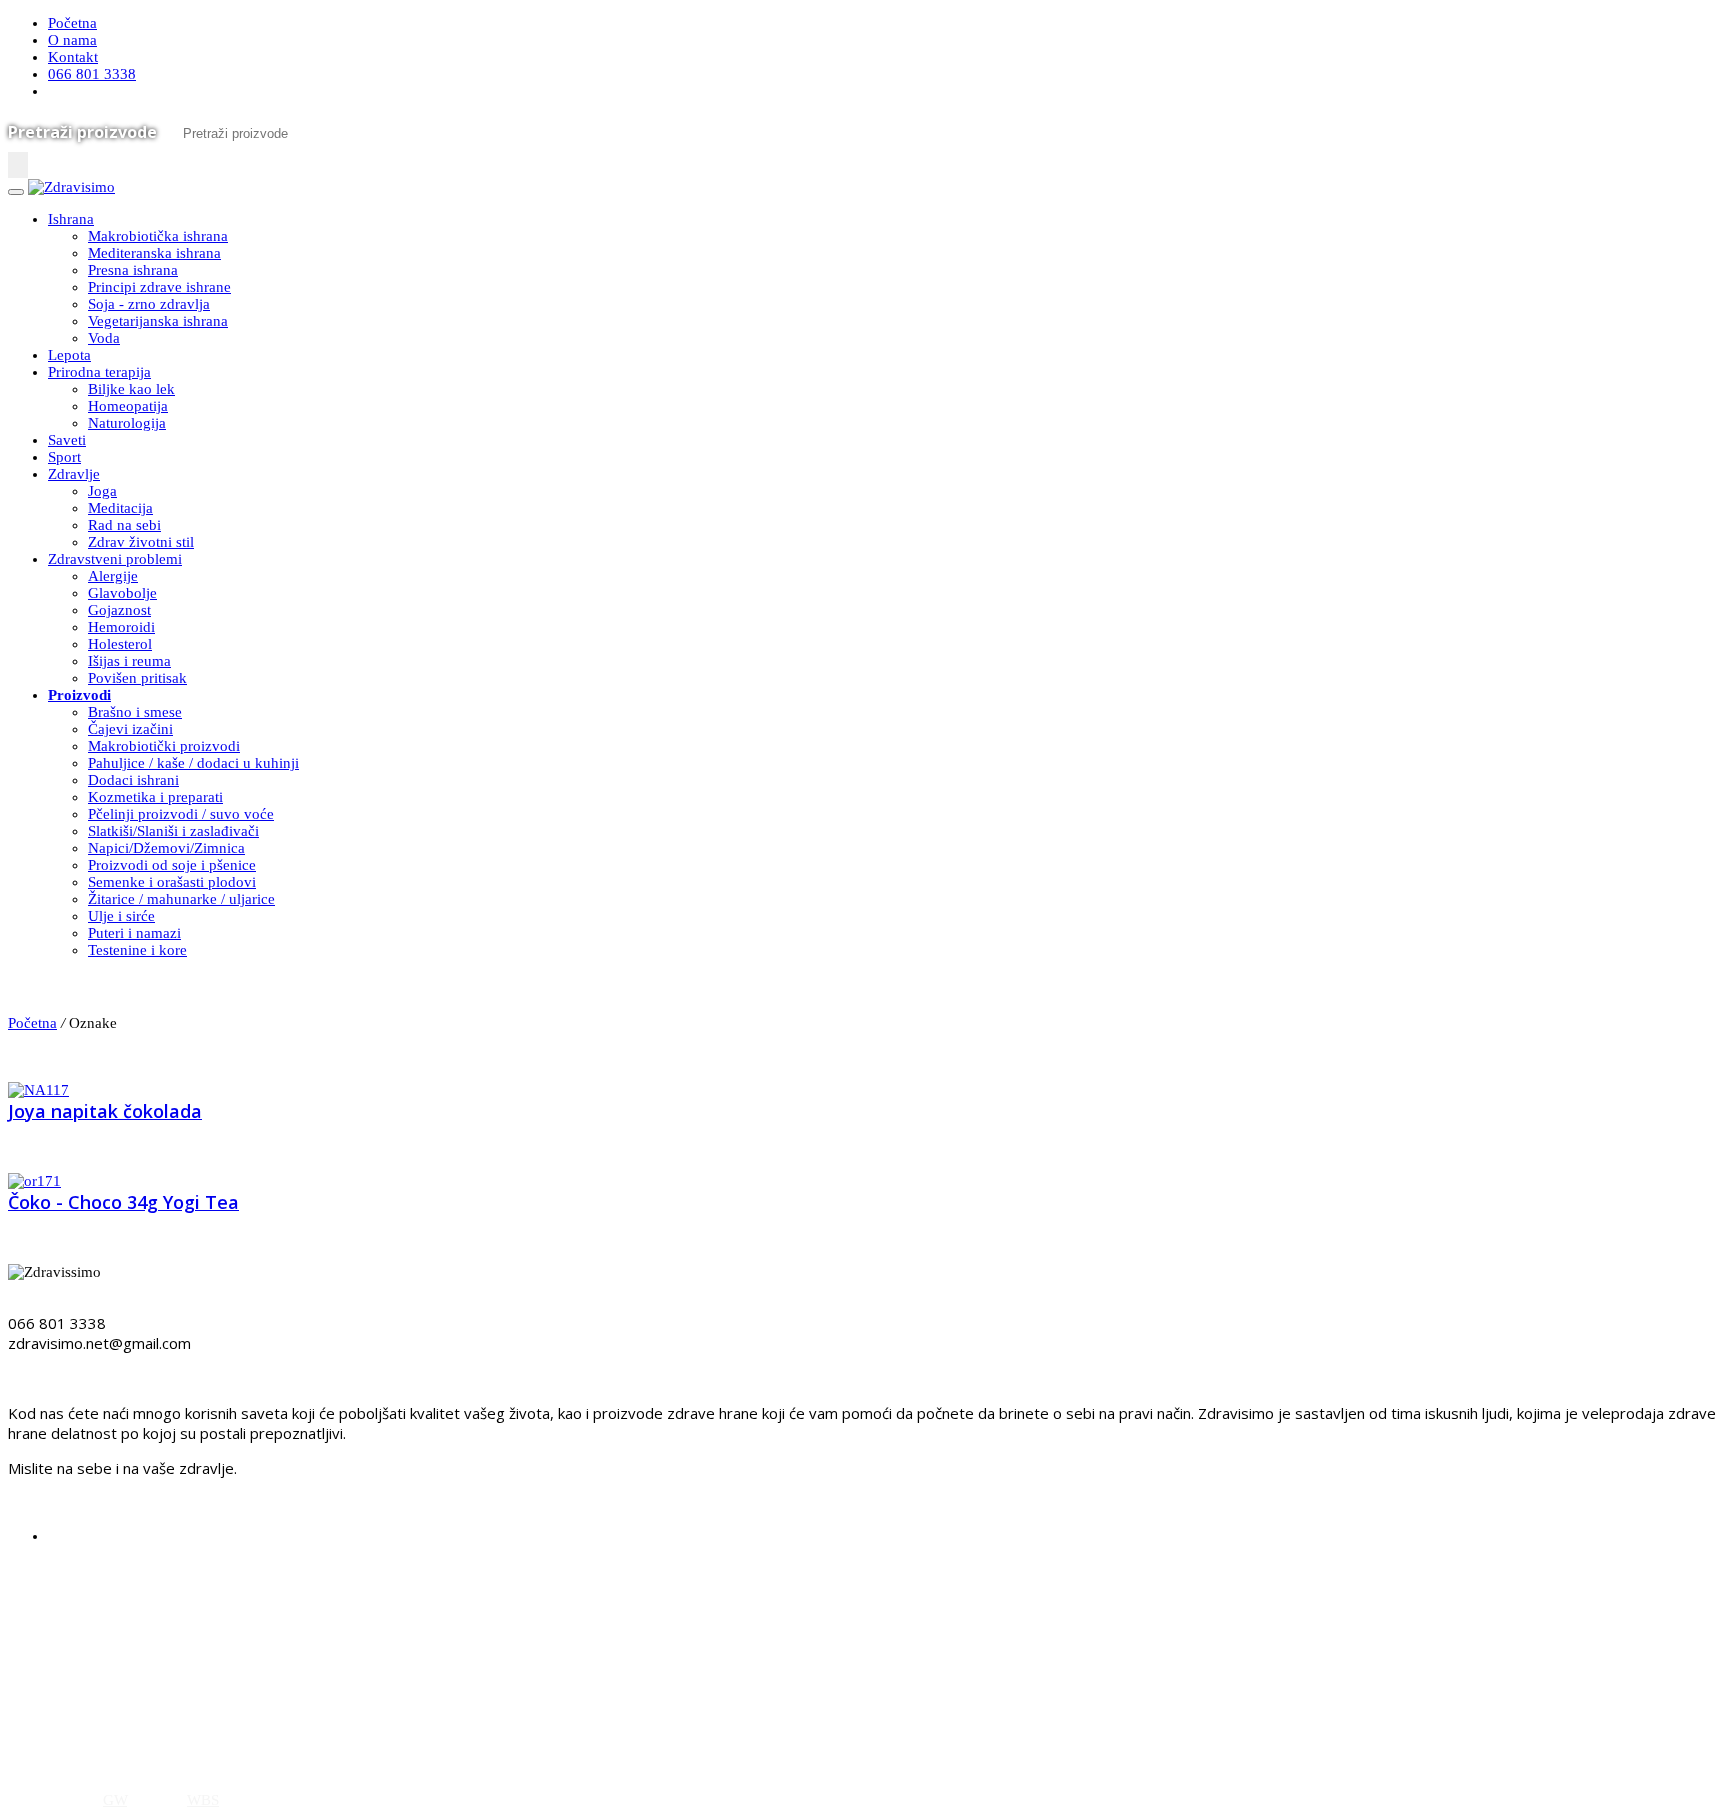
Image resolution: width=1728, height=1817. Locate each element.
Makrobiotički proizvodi (164, 746)
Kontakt (73, 57)
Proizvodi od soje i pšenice (172, 865)
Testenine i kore (137, 950)
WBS (203, 1800)
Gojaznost (119, 610)
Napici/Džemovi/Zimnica (166, 848)
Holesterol (120, 644)
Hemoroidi (121, 627)
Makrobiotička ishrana (158, 236)
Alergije (113, 576)
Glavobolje (122, 593)
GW (115, 1800)
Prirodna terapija (99, 372)
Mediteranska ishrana (154, 253)
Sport (64, 457)
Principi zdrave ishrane (159, 287)
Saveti (67, 440)
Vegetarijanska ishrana (158, 321)
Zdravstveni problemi (115, 559)
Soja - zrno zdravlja (149, 304)
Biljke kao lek (131, 389)
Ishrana (71, 219)
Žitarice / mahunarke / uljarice (181, 899)
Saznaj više (50, 1740)
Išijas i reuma (129, 661)
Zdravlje (74, 474)
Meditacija (120, 508)
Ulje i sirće (121, 916)
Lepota (69, 355)
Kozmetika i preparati (155, 797)
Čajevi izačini (130, 729)
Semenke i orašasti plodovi (172, 882)
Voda (104, 338)
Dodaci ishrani (133, 780)
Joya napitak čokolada (105, 1111)
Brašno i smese (135, 712)
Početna (72, 23)
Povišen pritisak (137, 678)
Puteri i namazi (134, 933)
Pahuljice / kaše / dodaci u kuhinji (193, 763)
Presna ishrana (133, 270)
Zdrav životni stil (141, 542)
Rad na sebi (124, 525)
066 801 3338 (92, 74)
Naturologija (127, 423)
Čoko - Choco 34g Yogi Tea (123, 1202)
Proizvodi (79, 695)
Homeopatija (128, 406)
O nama (72, 40)
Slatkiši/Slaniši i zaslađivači (173, 831)
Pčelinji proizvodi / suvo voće (181, 814)
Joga (102, 491)
